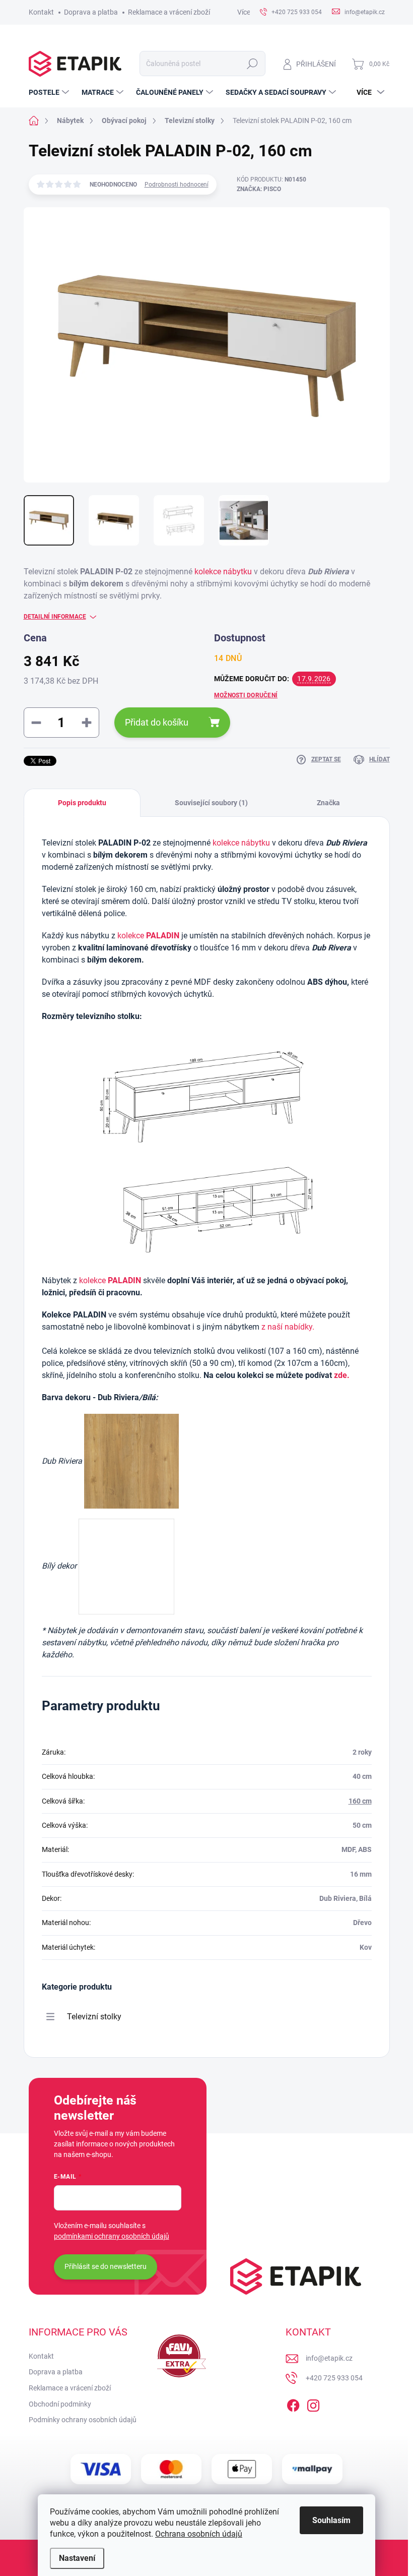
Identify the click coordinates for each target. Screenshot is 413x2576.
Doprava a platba (91, 12)
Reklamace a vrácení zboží (169, 12)
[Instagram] (313, 2404)
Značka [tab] (328, 803)
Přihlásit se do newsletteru (106, 2266)
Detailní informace (55, 617)
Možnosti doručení (246, 695)
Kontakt (41, 12)
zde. (342, 1375)
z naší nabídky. (288, 1327)
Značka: (259, 189)
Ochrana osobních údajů (199, 2534)
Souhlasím (331, 2520)
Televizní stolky (94, 2017)
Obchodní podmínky (60, 2404)
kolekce (148, 936)
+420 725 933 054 (334, 2378)
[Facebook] (293, 2404)
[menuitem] (50, 92)
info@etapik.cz (329, 2358)
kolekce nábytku (223, 572)
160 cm (360, 1801)
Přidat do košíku (157, 722)
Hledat (252, 64)
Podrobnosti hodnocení (177, 185)
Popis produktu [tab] (82, 803)
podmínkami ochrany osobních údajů (112, 2236)
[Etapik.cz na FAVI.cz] (179, 2356)
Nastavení (77, 2558)
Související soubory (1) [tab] (211, 803)
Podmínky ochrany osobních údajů (83, 2420)
